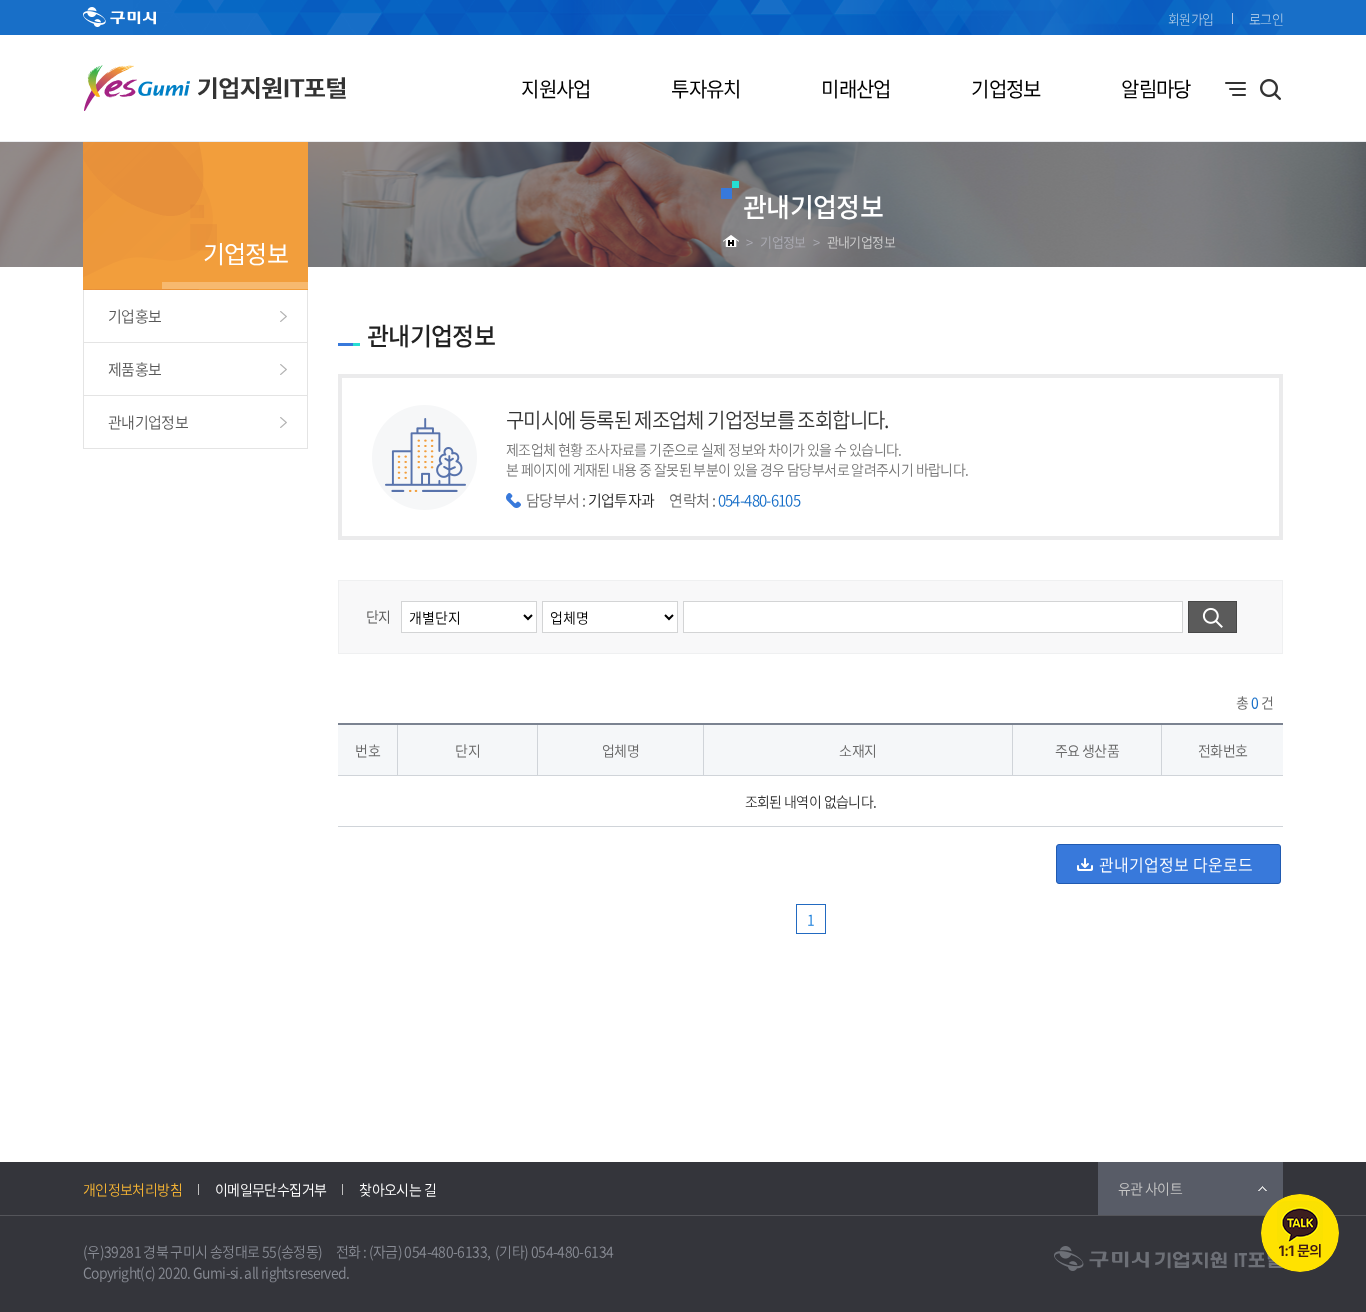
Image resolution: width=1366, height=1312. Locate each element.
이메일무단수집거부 (270, 1189)
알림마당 (1155, 88)
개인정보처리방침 (132, 1189)
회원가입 (1190, 18)
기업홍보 (134, 316)
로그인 (1266, 18)
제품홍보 (134, 369)
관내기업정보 (861, 241)
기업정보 (1005, 88)
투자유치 (705, 88)
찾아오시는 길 (397, 1189)
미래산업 (855, 88)
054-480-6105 (759, 500)
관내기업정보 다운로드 (1176, 864)
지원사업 (555, 88)
